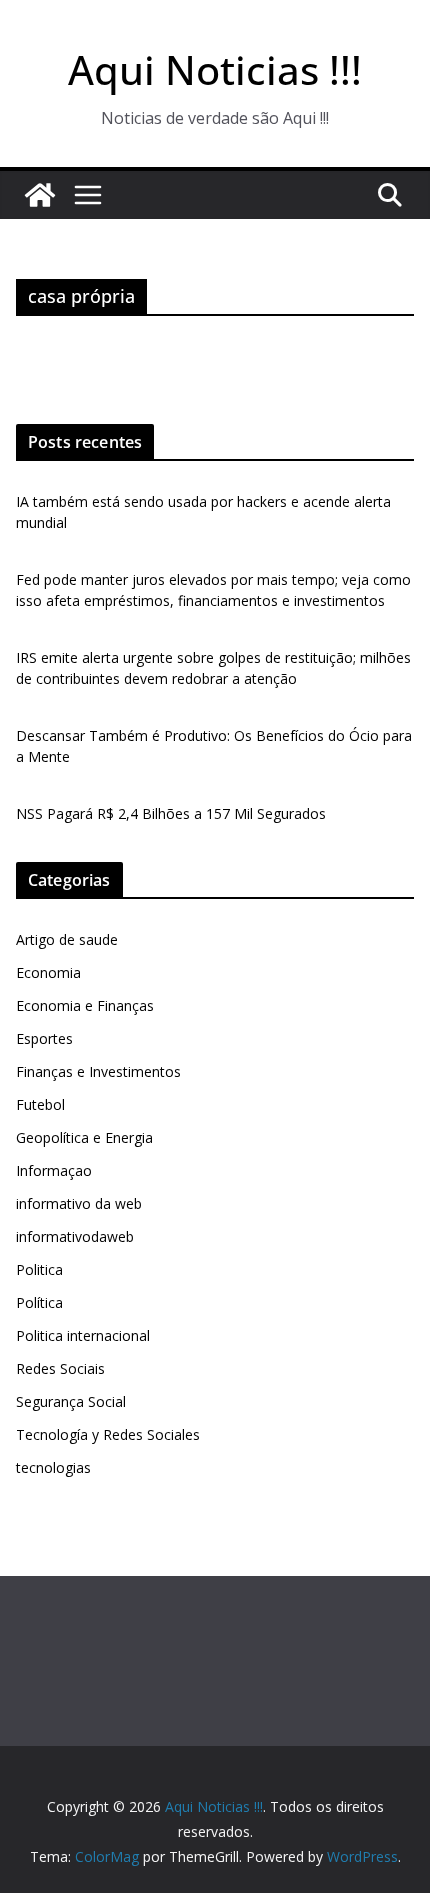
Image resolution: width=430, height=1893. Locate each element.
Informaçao (54, 1170)
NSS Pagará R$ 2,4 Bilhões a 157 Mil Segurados (171, 813)
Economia (48, 972)
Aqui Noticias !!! (215, 69)
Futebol (40, 1104)
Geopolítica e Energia (84, 1137)
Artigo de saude (67, 939)
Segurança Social (71, 1401)
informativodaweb (75, 1236)
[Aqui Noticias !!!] (40, 195)
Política (39, 1302)
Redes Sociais (60, 1368)
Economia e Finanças (85, 1005)
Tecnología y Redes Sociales (108, 1434)
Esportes (44, 1038)
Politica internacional (83, 1335)
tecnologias (53, 1467)
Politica (39, 1269)
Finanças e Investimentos (98, 1071)
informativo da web (79, 1203)
